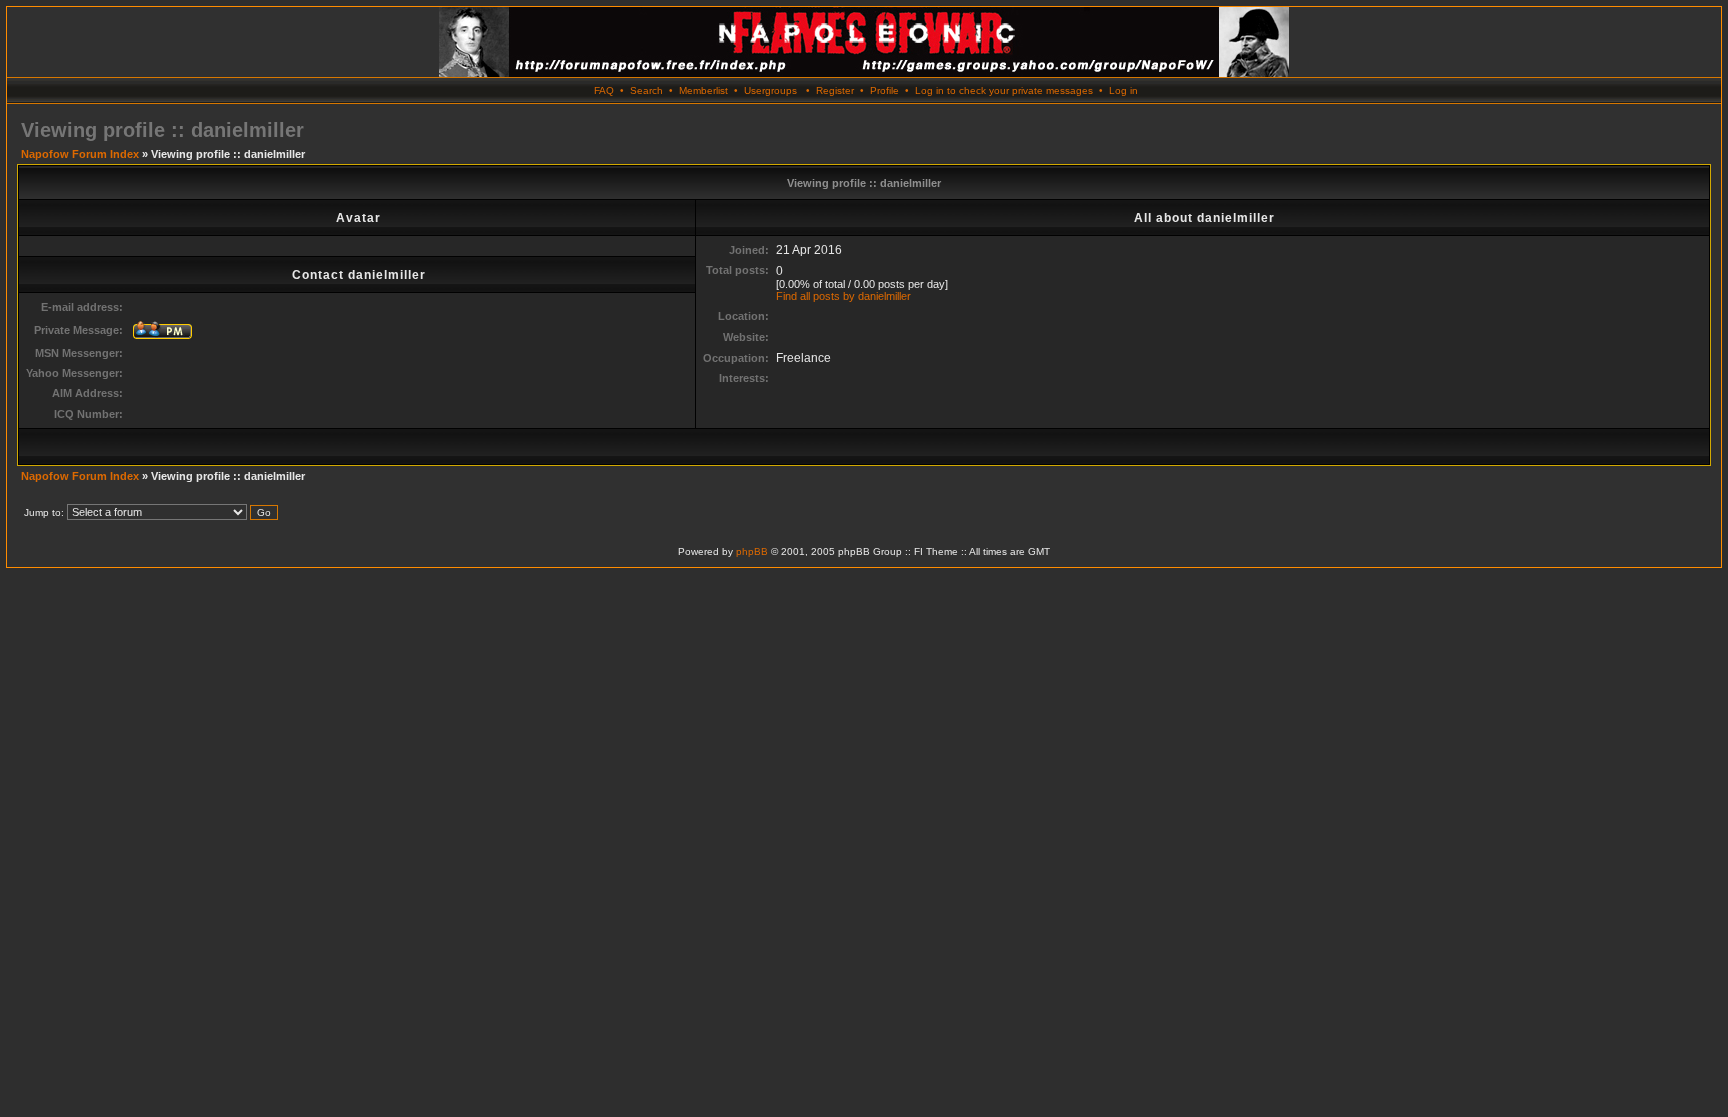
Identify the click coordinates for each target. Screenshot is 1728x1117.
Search (646, 90)
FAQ (604, 90)
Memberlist (703, 90)
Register (835, 90)
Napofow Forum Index (80, 154)
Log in (1123, 90)
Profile (884, 90)
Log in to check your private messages (1004, 90)
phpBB (752, 551)
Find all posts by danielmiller (843, 296)
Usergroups (770, 90)
